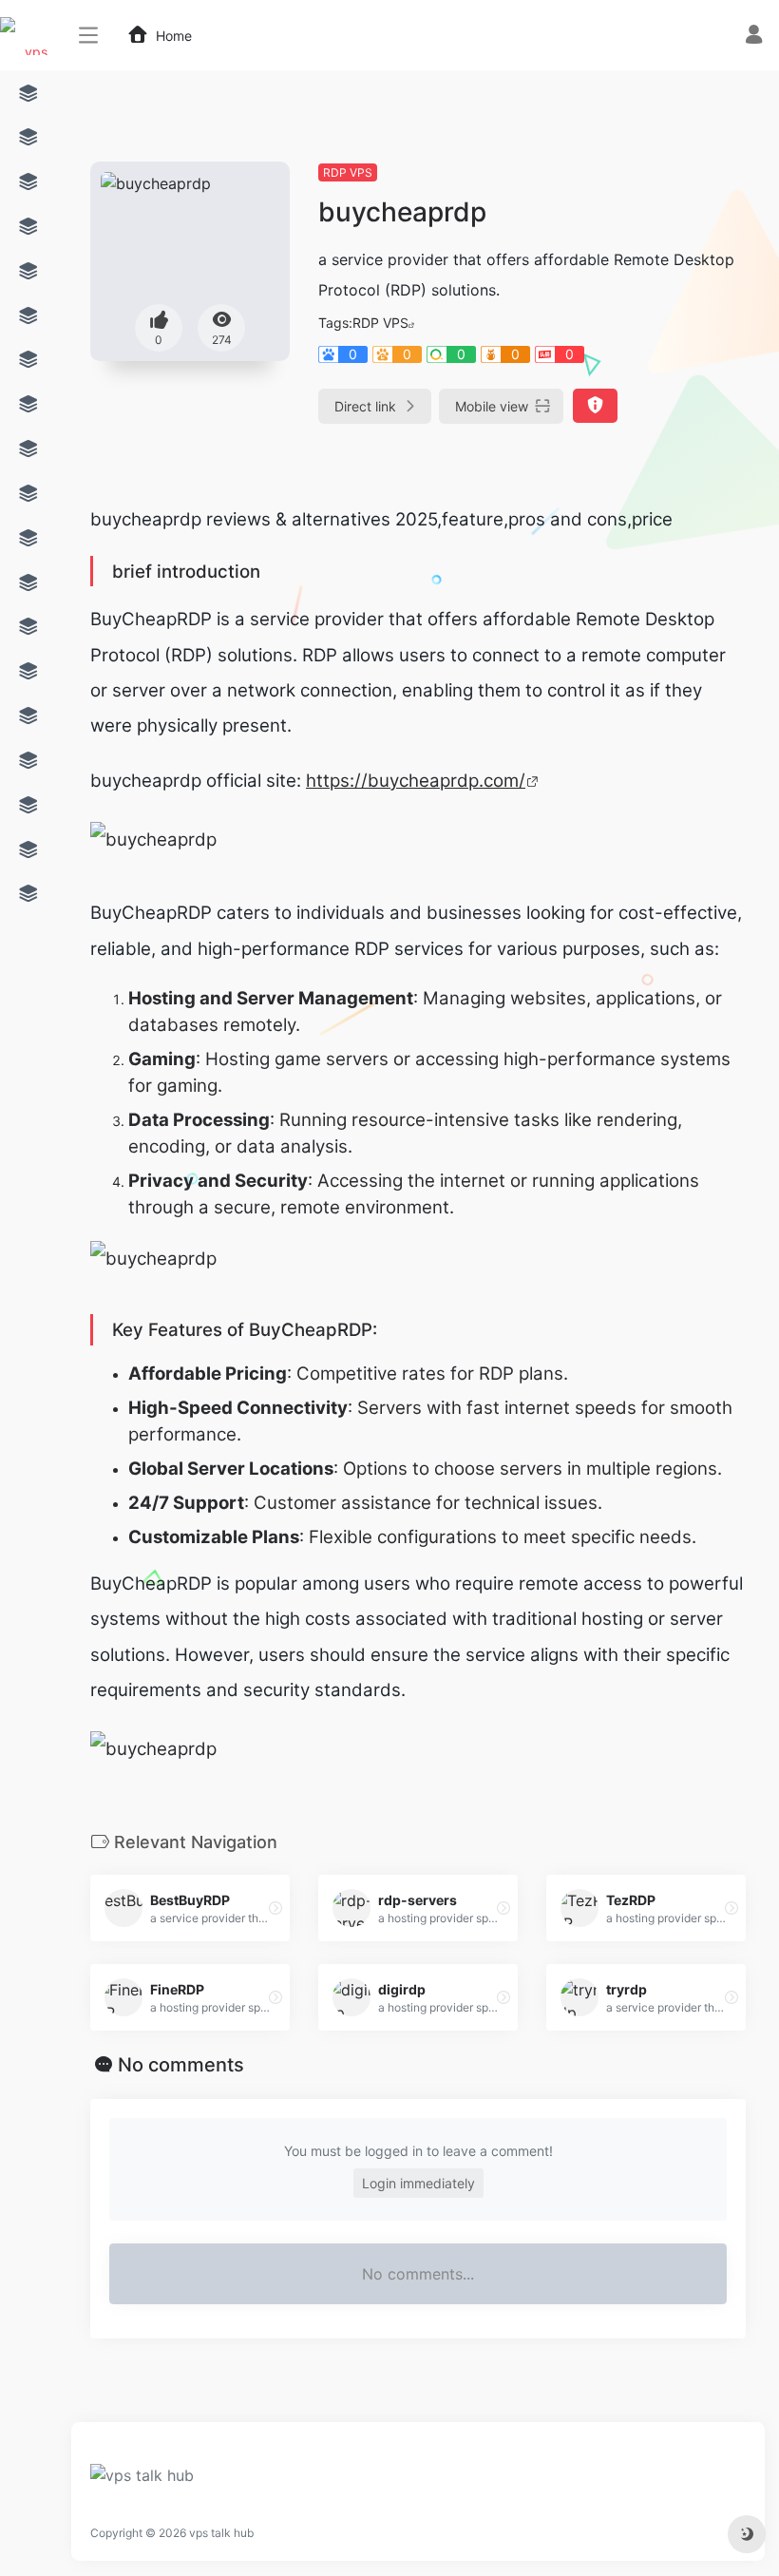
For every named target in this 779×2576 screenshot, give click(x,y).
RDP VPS (348, 172)
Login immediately (418, 2183)
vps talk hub (221, 2533)
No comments (181, 2065)
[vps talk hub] (142, 2482)
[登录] (754, 37)
